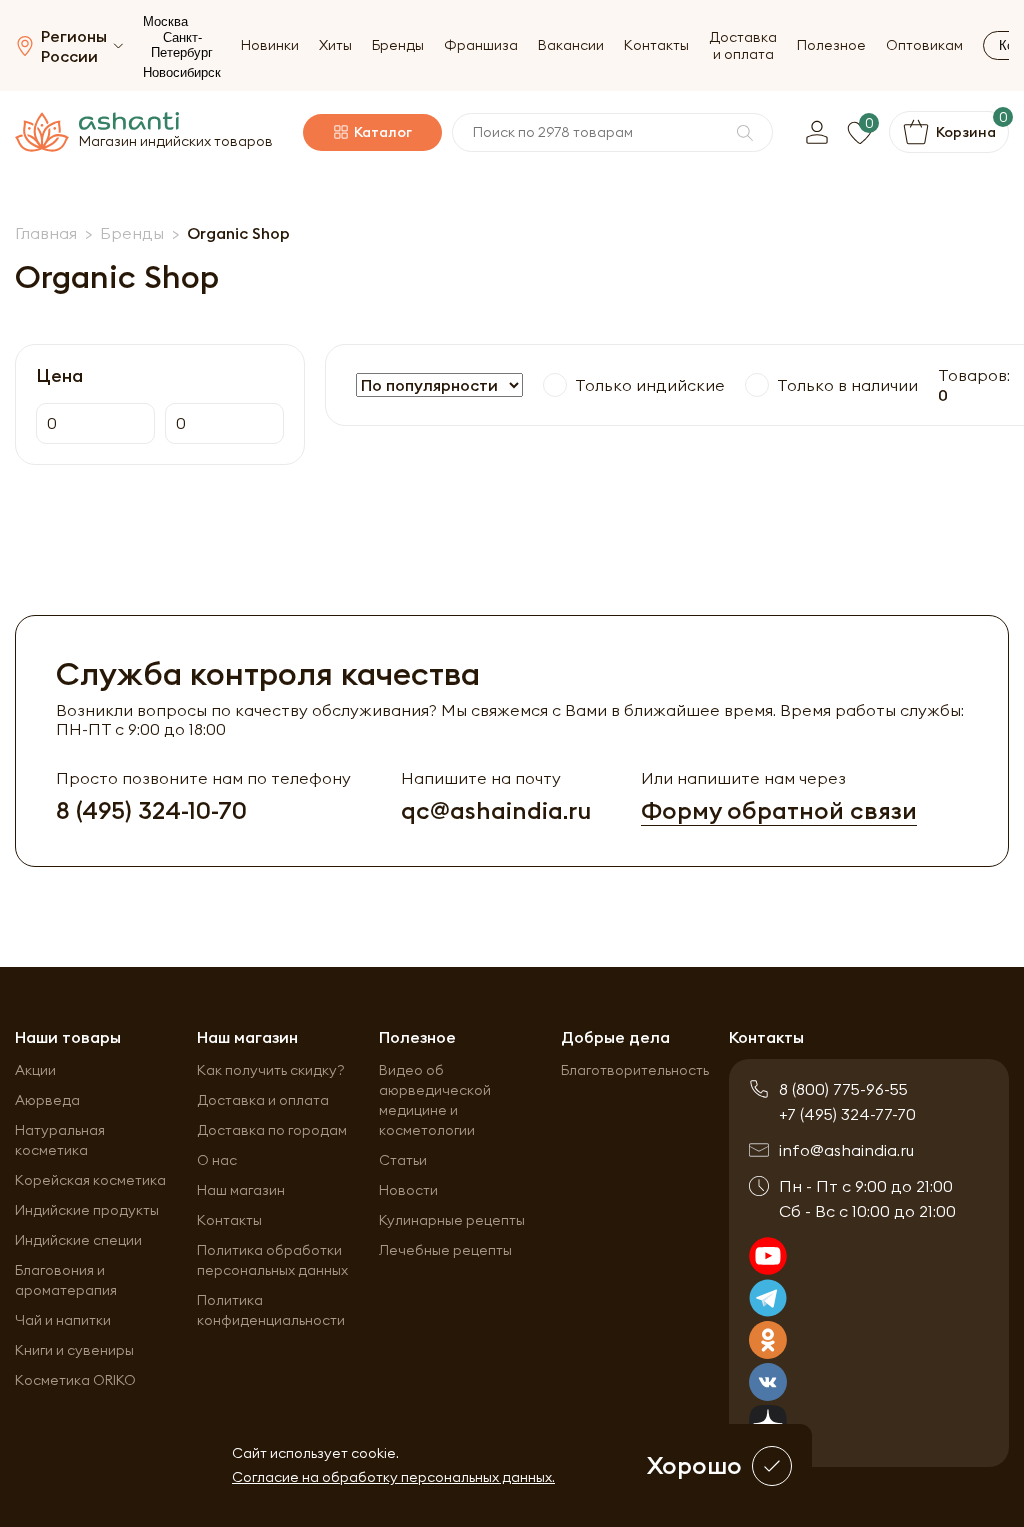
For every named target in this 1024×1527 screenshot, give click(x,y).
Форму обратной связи (779, 810)
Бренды (398, 45)
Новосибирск (182, 72)
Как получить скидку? (271, 1070)
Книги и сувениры (74, 1350)
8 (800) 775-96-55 (843, 1089)
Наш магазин (241, 1190)
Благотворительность (635, 1070)
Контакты (656, 45)
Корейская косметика (90, 1180)
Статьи (403, 1160)
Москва (165, 21)
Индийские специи (78, 1240)
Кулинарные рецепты (452, 1220)
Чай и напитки (63, 1320)
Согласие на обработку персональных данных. (393, 1477)
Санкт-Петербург (182, 45)
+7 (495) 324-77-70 (847, 1114)
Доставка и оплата (743, 46)
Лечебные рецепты (445, 1250)
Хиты (335, 45)
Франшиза (481, 45)
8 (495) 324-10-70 (151, 810)
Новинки (270, 45)
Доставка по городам (272, 1130)
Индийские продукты (87, 1210)
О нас (217, 1160)
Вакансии (571, 45)
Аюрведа (47, 1100)
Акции (35, 1070)
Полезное (831, 45)
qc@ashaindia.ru (496, 810)
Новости (408, 1190)
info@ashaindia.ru (846, 1150)
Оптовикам (924, 45)
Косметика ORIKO (75, 1380)
